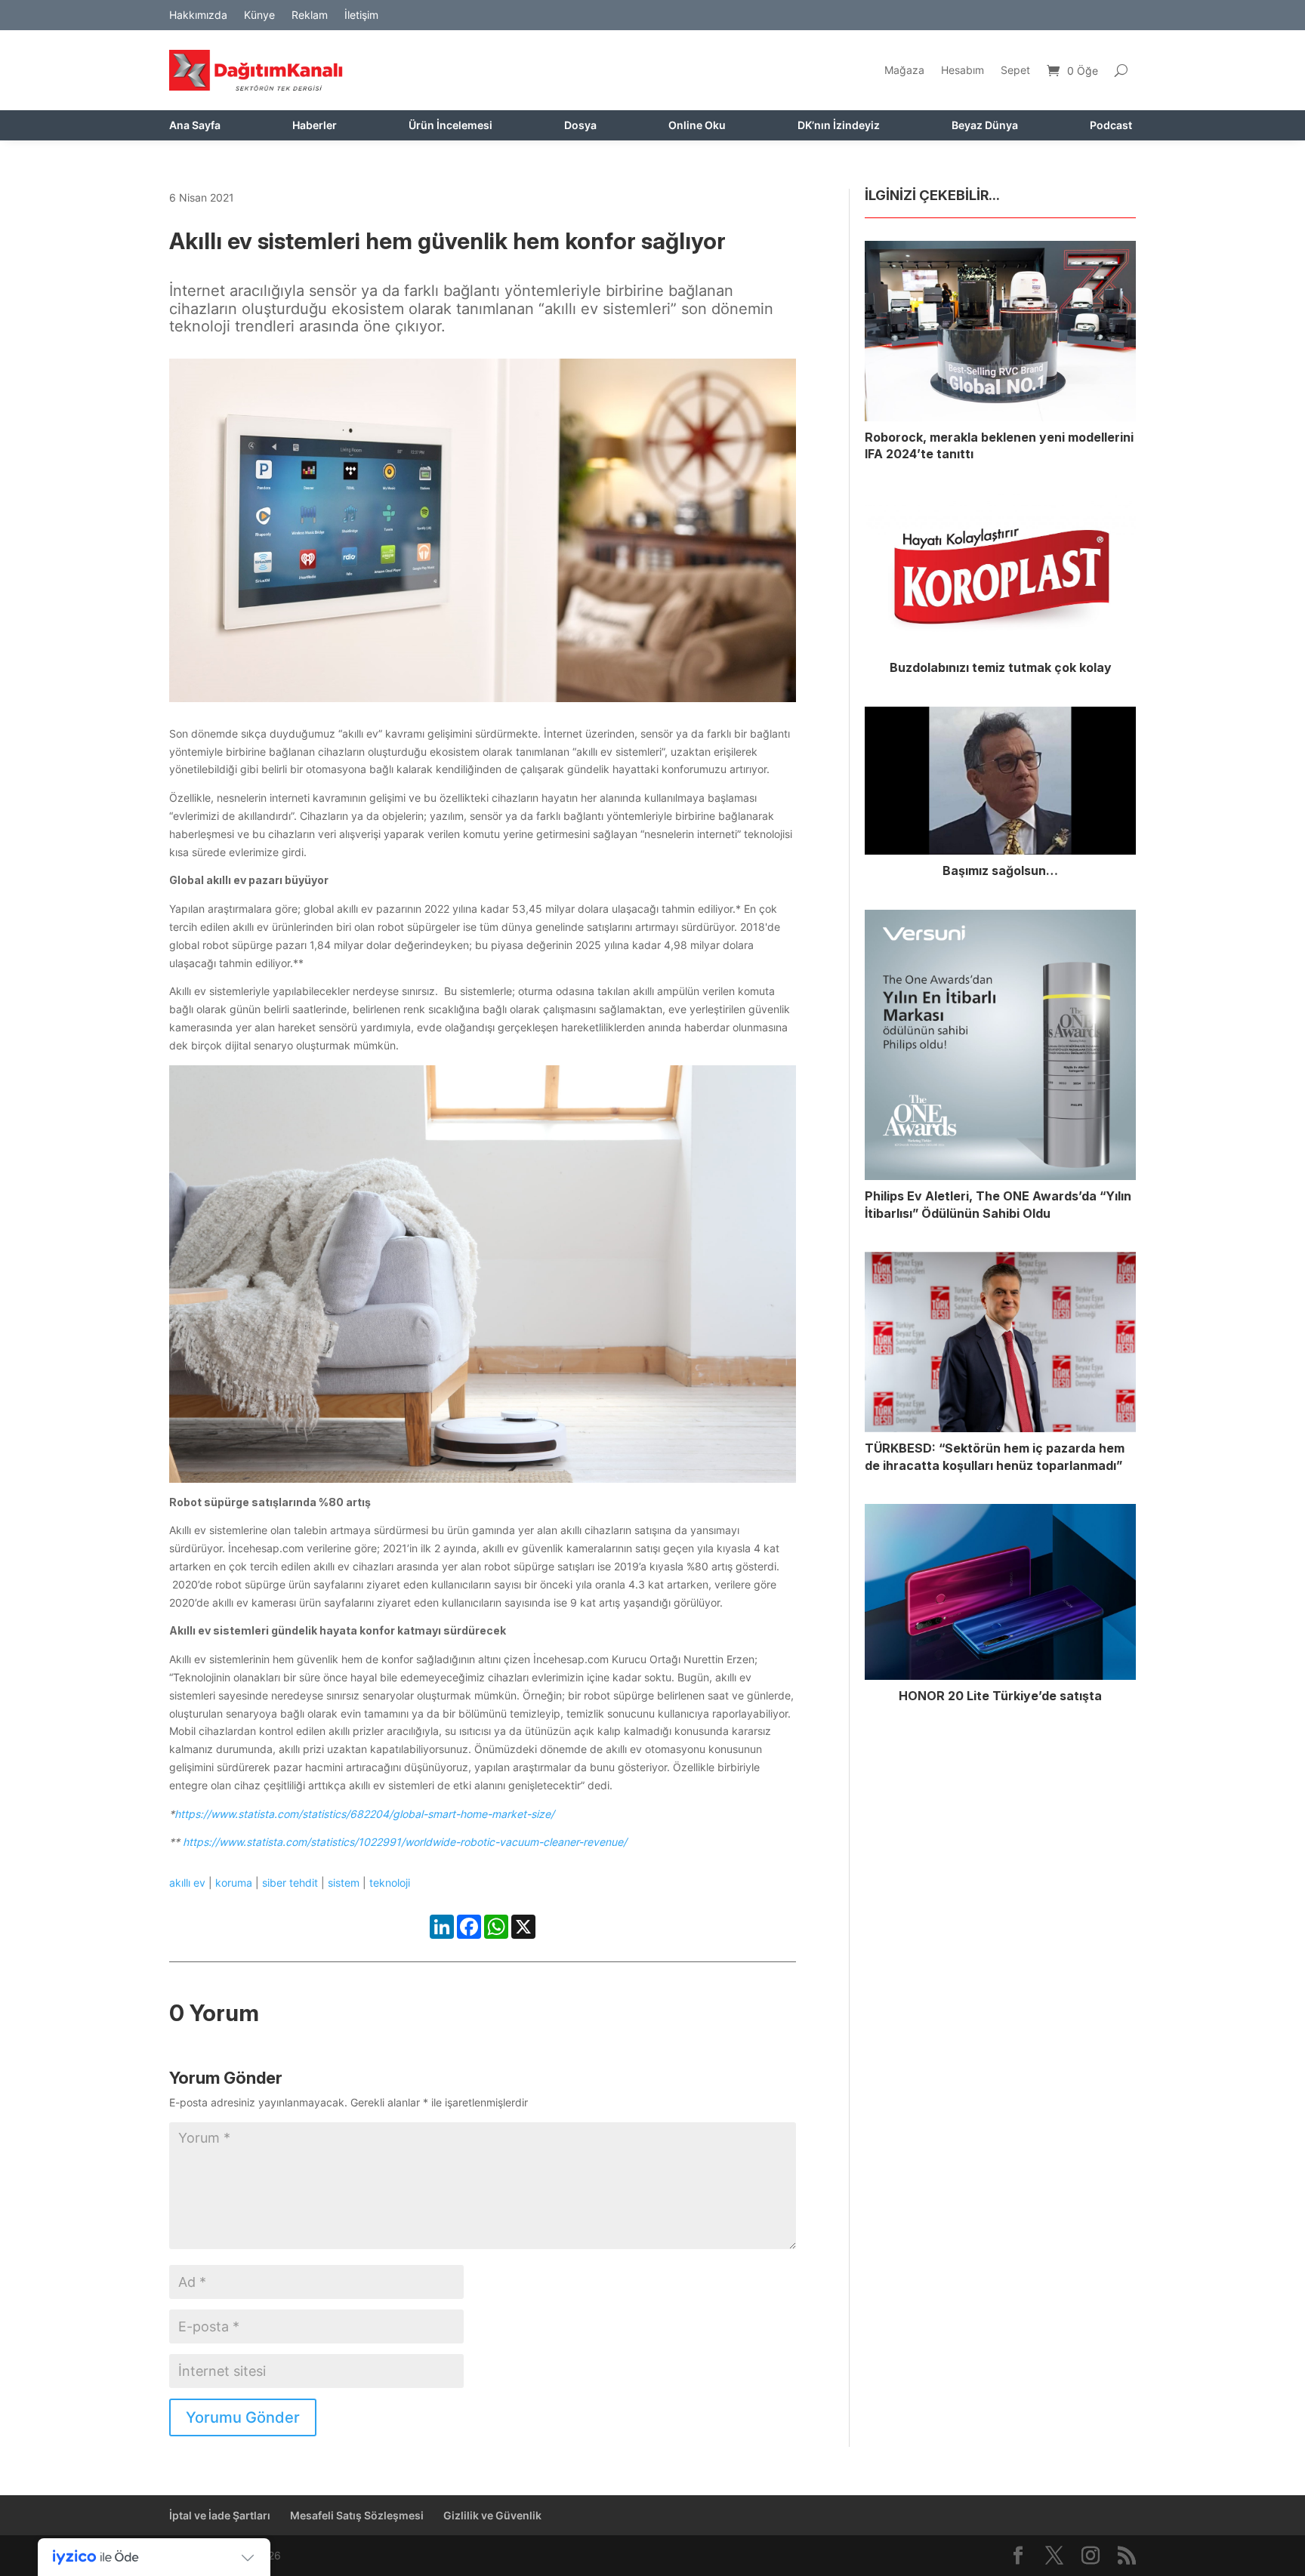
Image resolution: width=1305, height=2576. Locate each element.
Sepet (1015, 70)
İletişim (361, 15)
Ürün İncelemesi (450, 126)
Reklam (310, 15)
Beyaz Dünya (985, 126)
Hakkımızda (198, 15)
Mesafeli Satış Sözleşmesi (357, 2515)
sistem (344, 1883)
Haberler (315, 126)
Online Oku (697, 126)
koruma (234, 1883)
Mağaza (904, 70)
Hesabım (963, 70)
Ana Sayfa (195, 126)
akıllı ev (187, 1883)
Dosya (580, 126)
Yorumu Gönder (243, 2417)
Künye (259, 15)
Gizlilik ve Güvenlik (492, 2515)
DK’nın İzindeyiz (839, 126)
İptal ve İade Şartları (220, 2515)
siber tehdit (290, 1883)
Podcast (1111, 126)
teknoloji (390, 1883)
